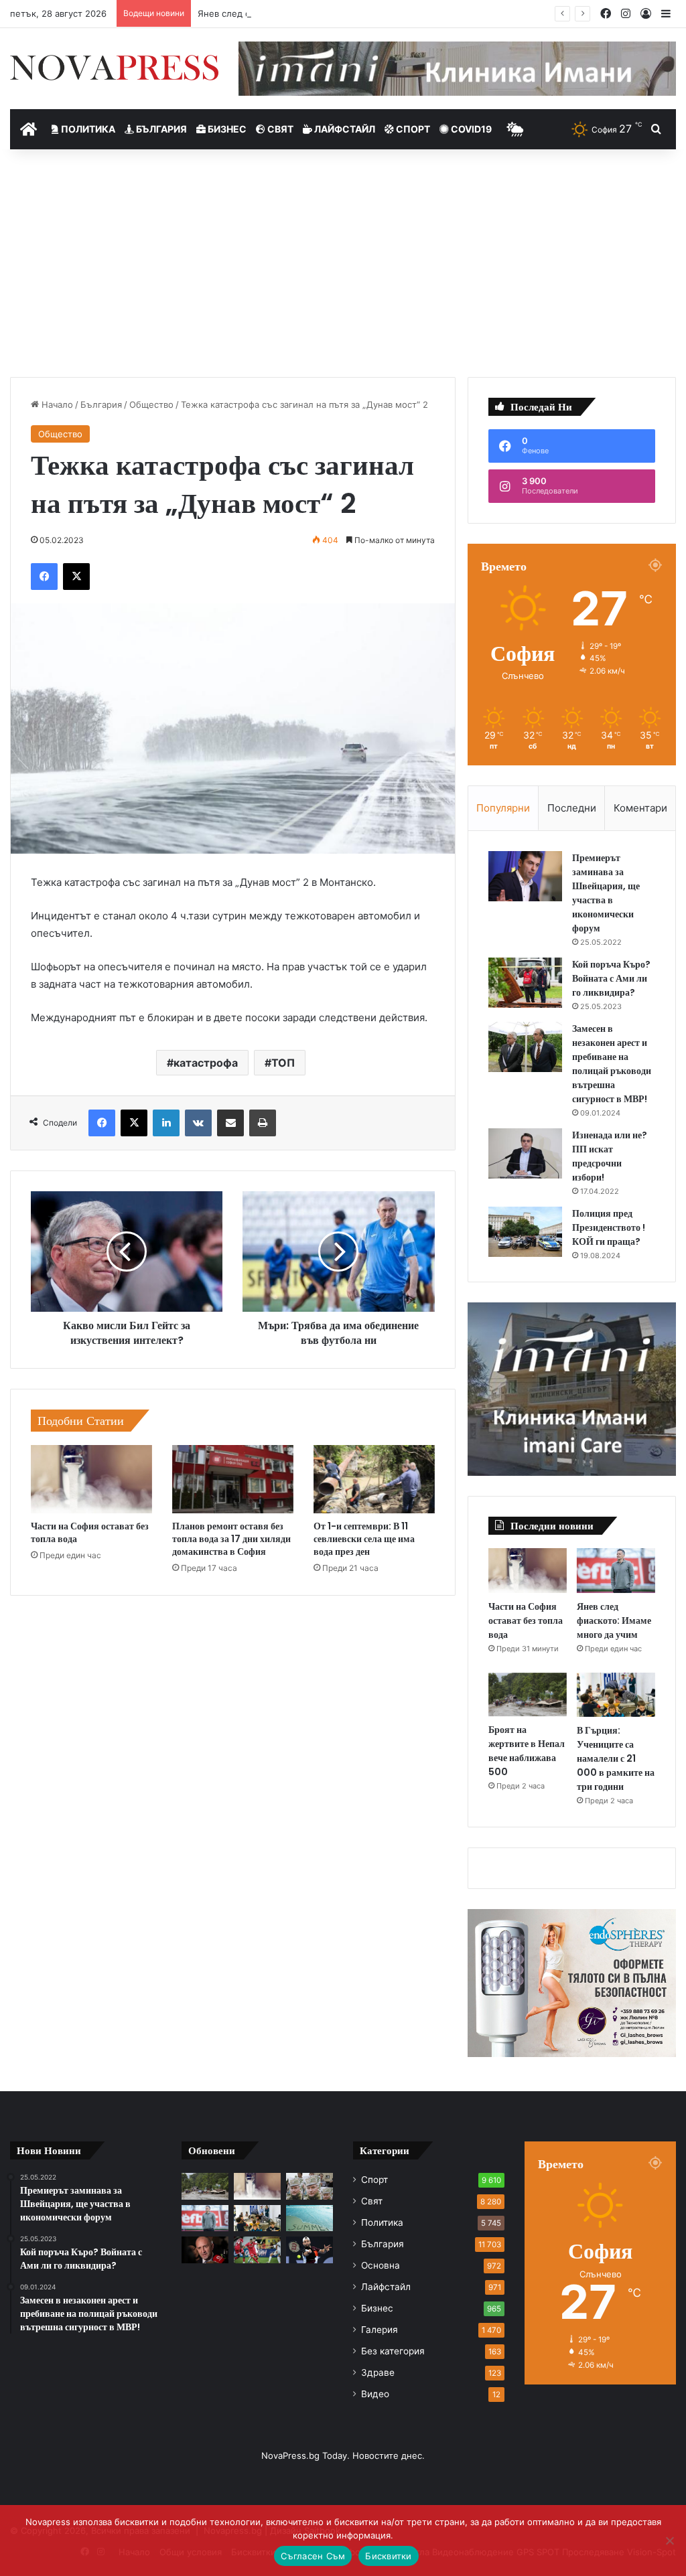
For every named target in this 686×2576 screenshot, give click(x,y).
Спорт (412, 129)
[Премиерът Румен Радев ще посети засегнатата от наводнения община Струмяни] (205, 2250)
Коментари (640, 808)
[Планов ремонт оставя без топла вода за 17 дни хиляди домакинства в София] (233, 1479)
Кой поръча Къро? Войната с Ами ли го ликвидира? (611, 978)
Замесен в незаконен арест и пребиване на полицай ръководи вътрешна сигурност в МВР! (612, 1064)
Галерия (380, 2330)
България (160, 129)
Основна (381, 2265)
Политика (87, 129)
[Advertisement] (343, 263)
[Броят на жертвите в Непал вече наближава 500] (528, 1695)
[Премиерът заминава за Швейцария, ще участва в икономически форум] (525, 876)
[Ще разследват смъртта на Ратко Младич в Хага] (310, 2186)
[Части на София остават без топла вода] (91, 1479)
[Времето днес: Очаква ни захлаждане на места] (310, 2218)
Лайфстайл (344, 129)
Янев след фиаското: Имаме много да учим (292, 13)
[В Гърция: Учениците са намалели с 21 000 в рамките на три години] (616, 1695)
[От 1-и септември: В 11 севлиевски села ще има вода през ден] (374, 1479)
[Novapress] (114, 68)
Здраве (378, 2372)
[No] (669, 2541)
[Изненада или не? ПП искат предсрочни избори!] (525, 1153)
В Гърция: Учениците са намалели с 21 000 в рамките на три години (616, 1758)
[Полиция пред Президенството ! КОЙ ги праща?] (525, 1232)
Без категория (393, 2351)
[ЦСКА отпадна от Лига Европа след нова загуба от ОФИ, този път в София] (257, 2250)
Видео (375, 2394)
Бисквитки (388, 2556)
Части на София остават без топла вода (90, 1532)
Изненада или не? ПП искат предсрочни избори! (610, 1156)
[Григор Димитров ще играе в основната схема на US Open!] (310, 2250)
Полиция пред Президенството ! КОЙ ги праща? (609, 1227)
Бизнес (226, 129)
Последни (572, 808)
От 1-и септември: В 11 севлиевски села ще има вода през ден (364, 1539)
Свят (279, 129)
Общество (151, 404)
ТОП (283, 1063)
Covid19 (470, 129)
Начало (56, 404)
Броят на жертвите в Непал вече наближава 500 (527, 1751)
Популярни (503, 808)
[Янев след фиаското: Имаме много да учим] (616, 1570)
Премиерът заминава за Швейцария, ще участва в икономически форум (606, 893)
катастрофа (206, 1063)
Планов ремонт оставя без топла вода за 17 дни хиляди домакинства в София (231, 1539)
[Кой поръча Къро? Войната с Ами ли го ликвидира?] (525, 983)
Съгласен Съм (313, 2556)
